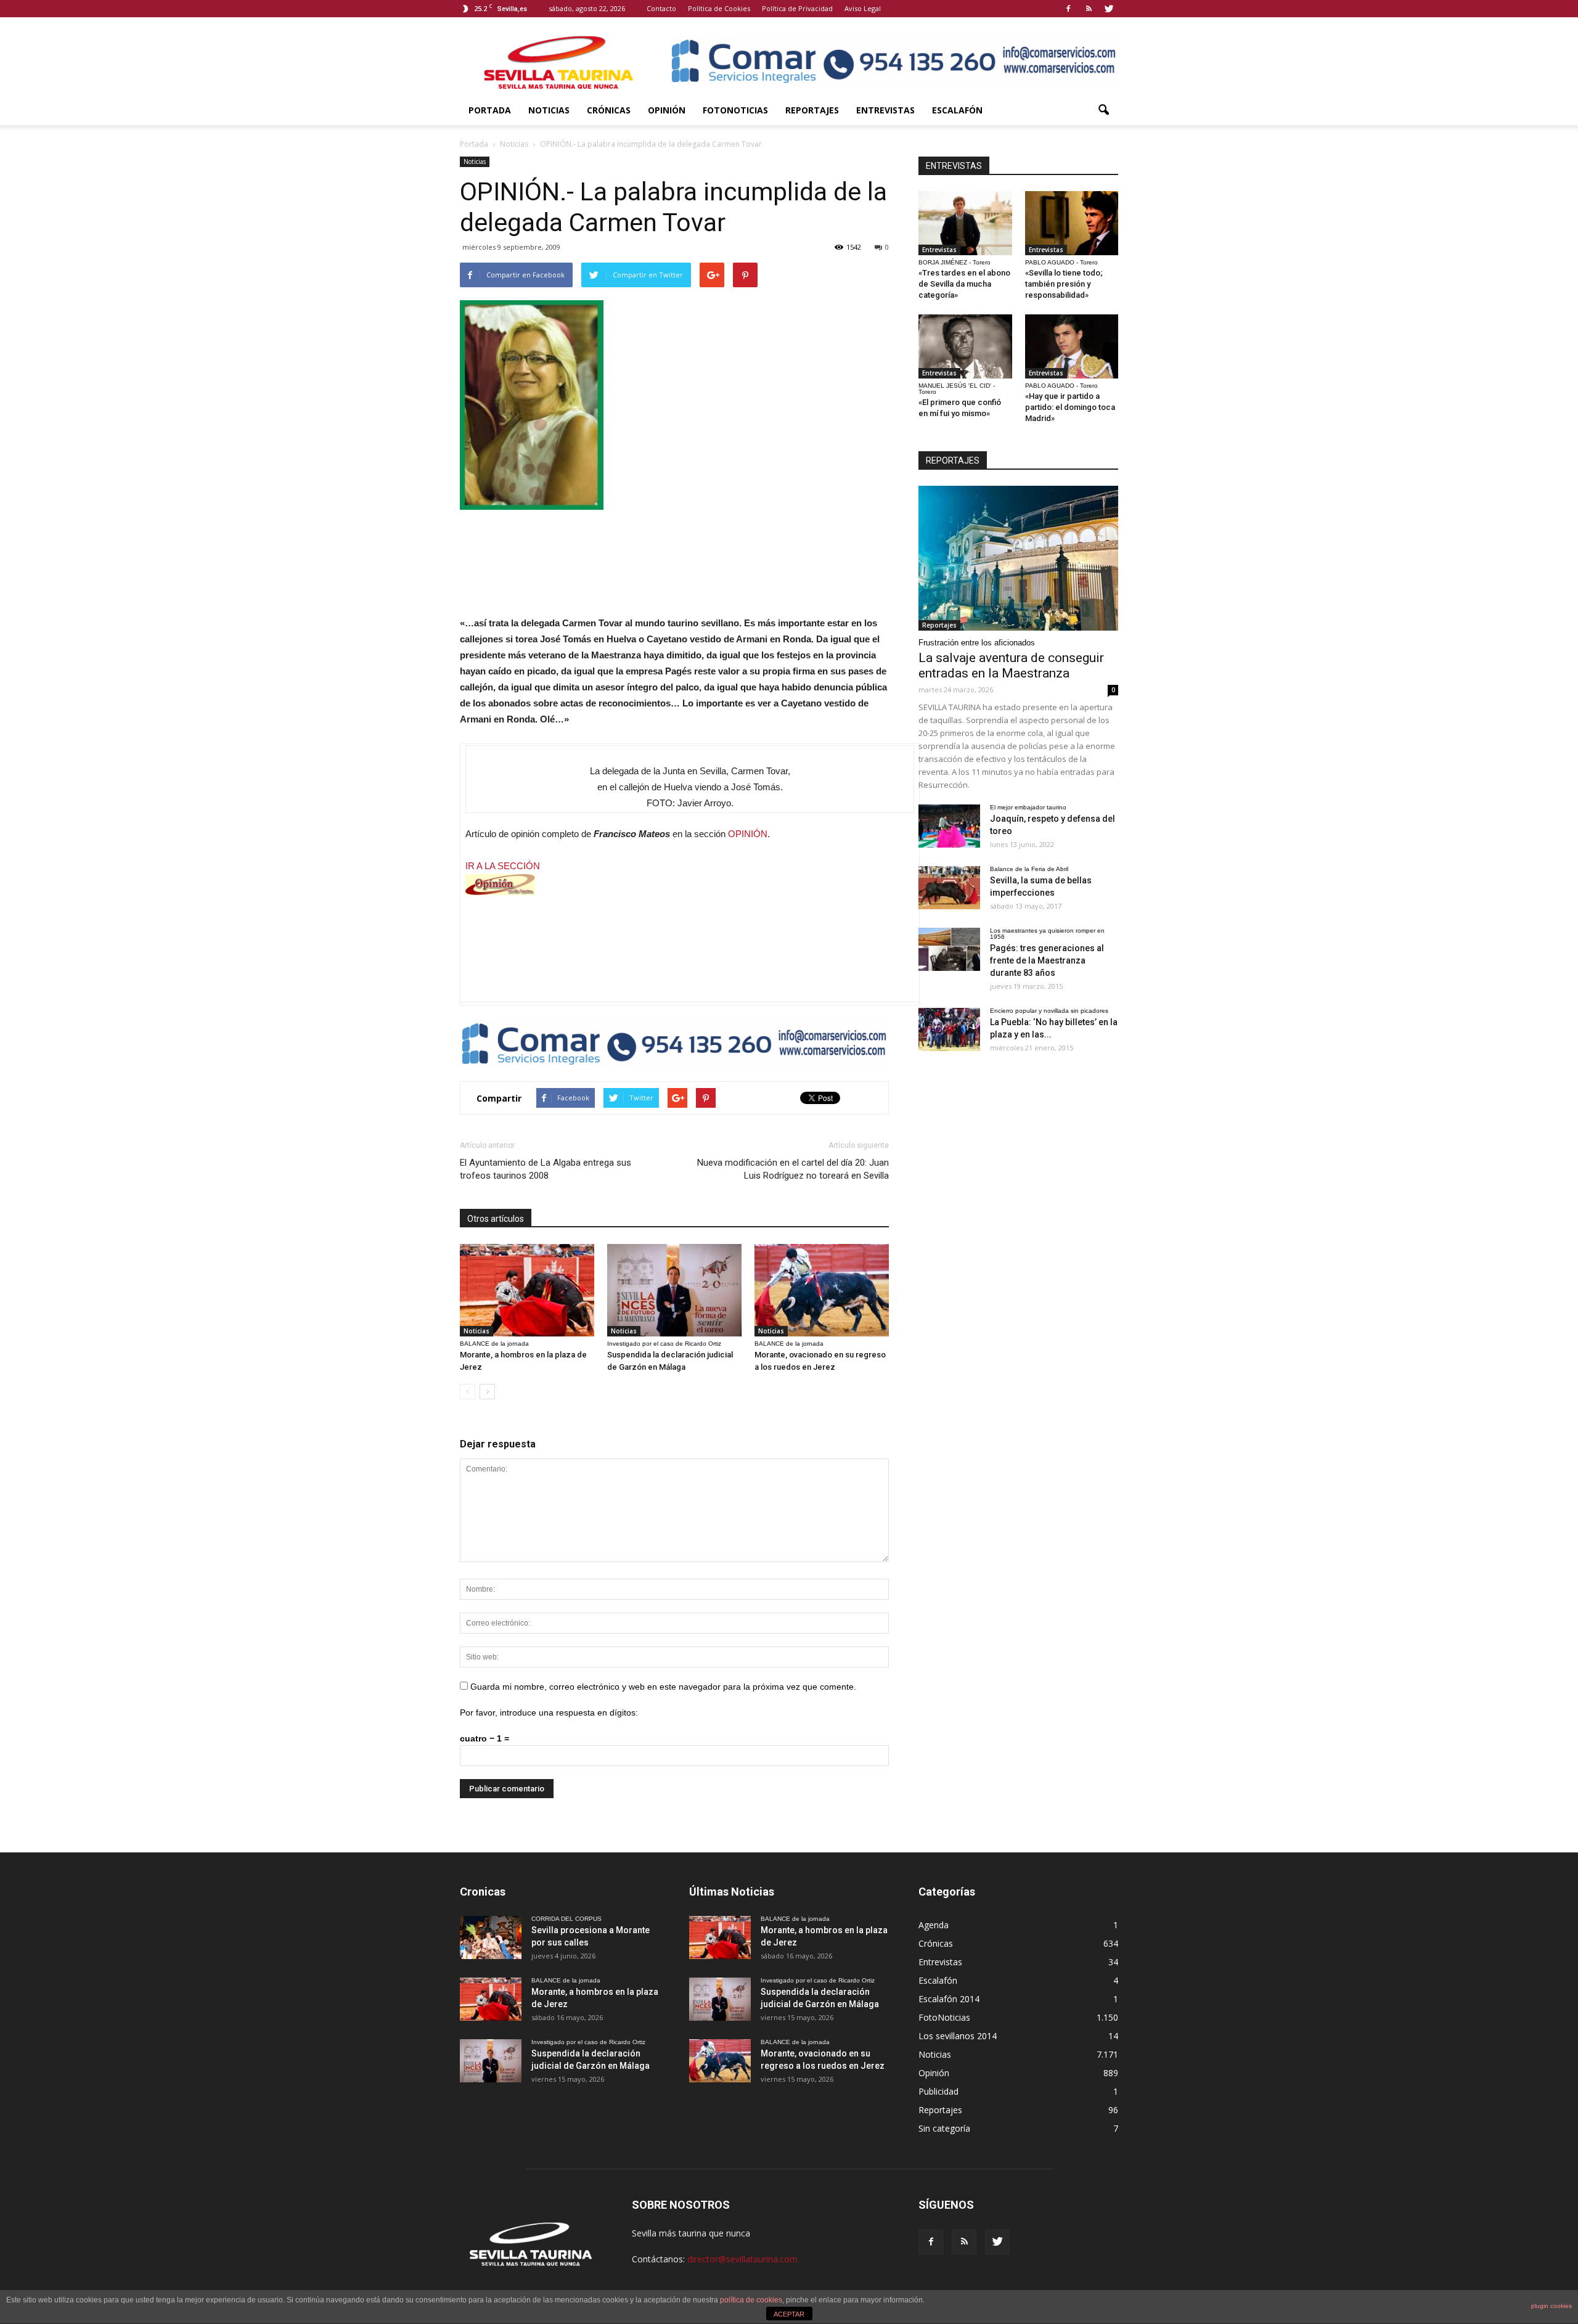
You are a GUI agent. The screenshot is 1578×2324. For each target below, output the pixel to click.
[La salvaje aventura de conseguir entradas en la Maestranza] (1018, 558)
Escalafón (957, 110)
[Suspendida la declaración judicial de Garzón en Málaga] (674, 1290)
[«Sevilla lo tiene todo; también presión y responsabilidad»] (1072, 223)
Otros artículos (496, 1219)
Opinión (667, 110)
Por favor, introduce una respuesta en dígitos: (549, 1712)
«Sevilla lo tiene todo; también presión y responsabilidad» (1064, 284)
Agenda (934, 1925)
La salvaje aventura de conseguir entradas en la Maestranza (1011, 665)
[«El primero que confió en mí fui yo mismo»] (965, 346)
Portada (490, 110)
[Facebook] (1068, 9)
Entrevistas (885, 110)
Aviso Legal (863, 8)
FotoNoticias (735, 110)
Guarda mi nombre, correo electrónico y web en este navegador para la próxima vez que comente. (663, 1687)
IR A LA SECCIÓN (503, 866)
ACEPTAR (789, 2314)
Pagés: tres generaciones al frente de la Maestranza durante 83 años (1047, 960)
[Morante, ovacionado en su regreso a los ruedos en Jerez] (822, 1290)
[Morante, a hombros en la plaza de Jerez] (527, 1290)
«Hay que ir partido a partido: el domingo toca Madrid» (1070, 407)
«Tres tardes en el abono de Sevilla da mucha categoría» (964, 284)
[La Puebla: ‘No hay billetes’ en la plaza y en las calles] (949, 1029)
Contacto (661, 8)
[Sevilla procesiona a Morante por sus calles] (491, 1937)
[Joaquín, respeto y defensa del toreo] (949, 826)
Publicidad (938, 2091)
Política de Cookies (719, 8)
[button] (1103, 110)
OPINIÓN (748, 834)
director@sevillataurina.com (742, 2259)
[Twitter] (1109, 9)
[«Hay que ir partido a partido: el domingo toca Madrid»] (1072, 346)
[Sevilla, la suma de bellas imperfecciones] (949, 888)
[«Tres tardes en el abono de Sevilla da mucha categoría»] (965, 223)
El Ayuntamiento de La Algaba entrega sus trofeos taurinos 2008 (546, 1169)
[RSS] (1089, 9)
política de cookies (751, 2300)
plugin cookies (1551, 2306)
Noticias (549, 110)
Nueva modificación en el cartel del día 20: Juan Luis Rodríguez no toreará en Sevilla (793, 1169)
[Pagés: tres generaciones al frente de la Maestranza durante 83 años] (949, 949)
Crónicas (609, 110)
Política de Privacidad (797, 8)
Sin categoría (944, 2128)
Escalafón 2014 (949, 1999)
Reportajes (812, 110)
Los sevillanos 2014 (958, 2036)
